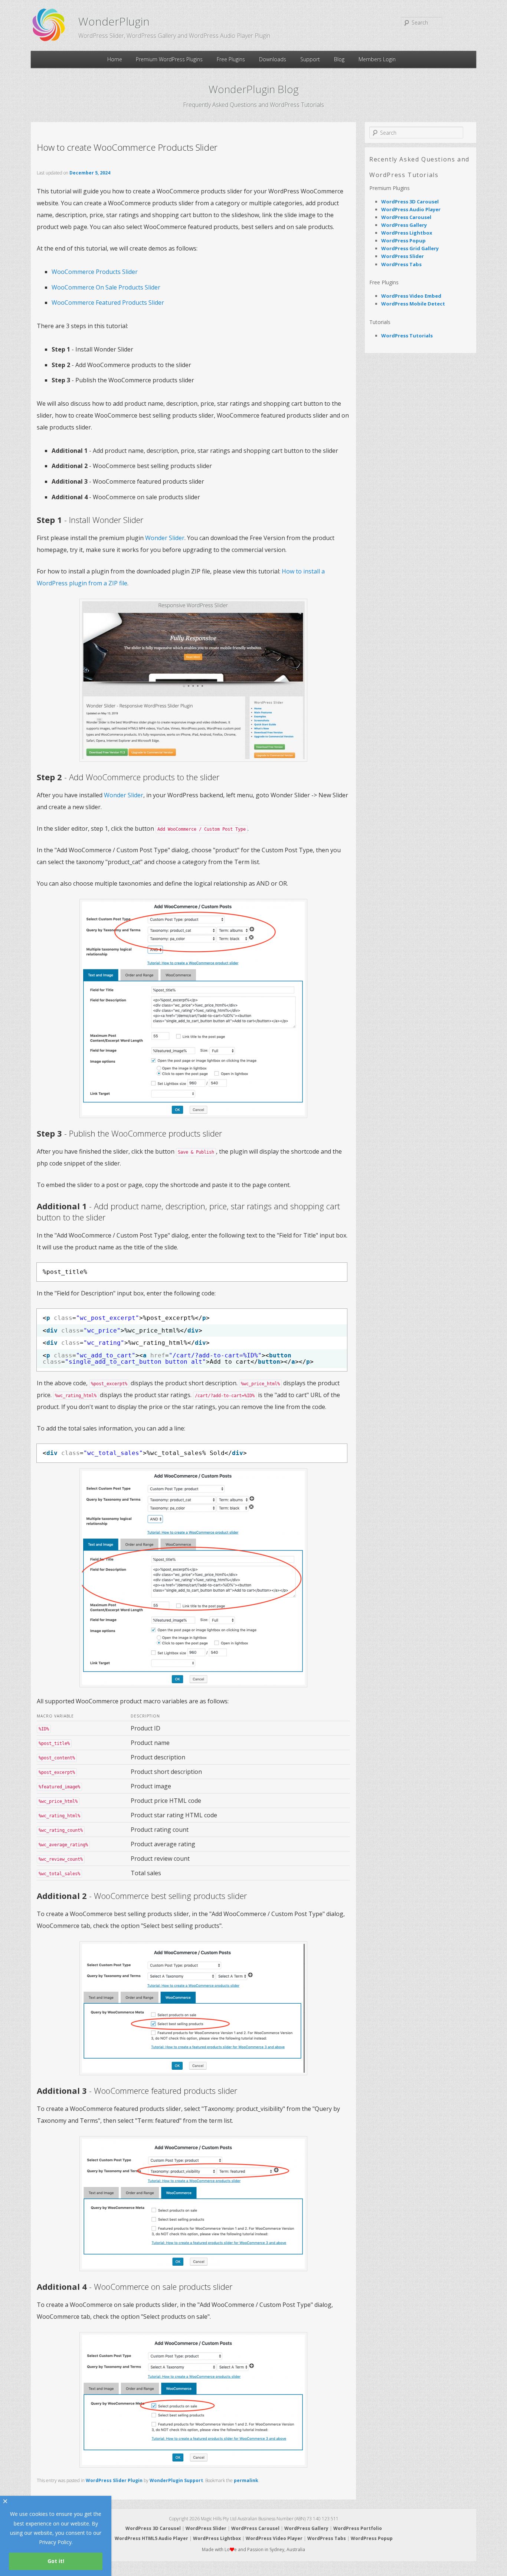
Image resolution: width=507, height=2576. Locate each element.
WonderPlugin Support (176, 2480)
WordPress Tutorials (407, 336)
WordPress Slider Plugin (114, 2480)
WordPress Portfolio (358, 2528)
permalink (246, 2480)
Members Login (377, 59)
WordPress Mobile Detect (413, 304)
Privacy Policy (55, 2542)
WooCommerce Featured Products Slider (108, 303)
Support (310, 59)
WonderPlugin (114, 21)
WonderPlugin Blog (254, 89)
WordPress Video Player (274, 2538)
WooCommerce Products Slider (95, 272)
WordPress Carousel (406, 217)
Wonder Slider (165, 538)
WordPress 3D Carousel (410, 202)
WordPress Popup (403, 241)
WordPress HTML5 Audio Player (151, 2538)
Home (115, 59)
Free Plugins (231, 59)
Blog (339, 59)
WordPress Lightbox (407, 233)
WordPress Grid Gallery (410, 248)
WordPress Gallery (404, 225)
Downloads (273, 59)
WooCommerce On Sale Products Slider (106, 287)
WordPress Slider (403, 256)
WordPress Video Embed (411, 296)
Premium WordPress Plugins (169, 59)
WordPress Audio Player (411, 209)
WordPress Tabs (401, 264)
